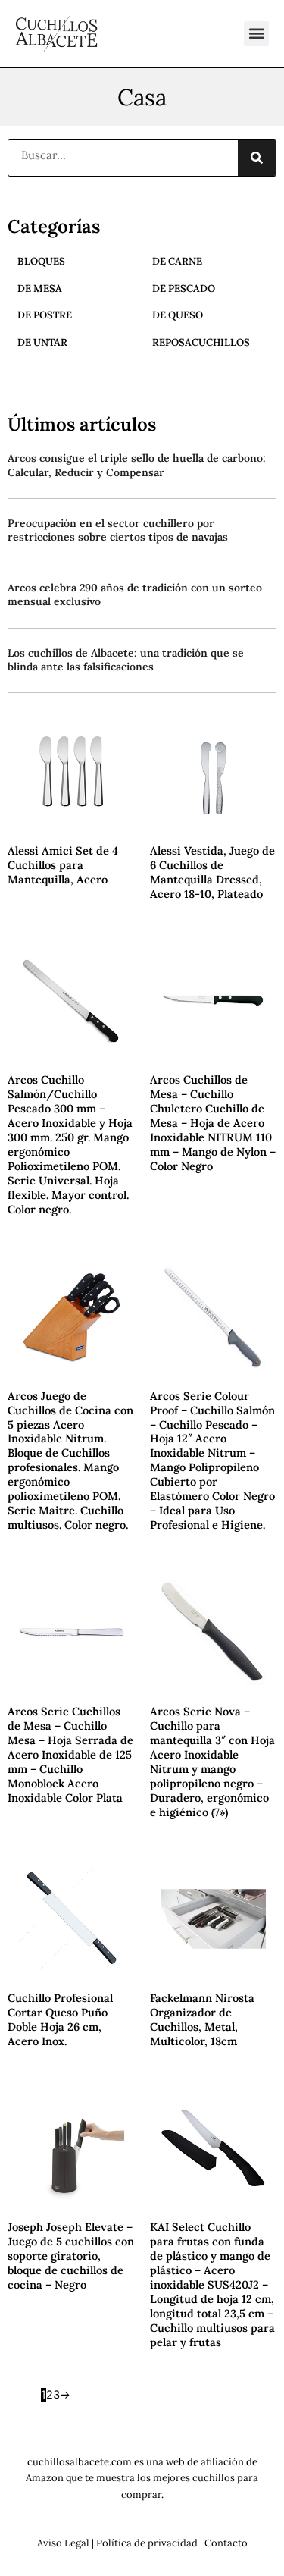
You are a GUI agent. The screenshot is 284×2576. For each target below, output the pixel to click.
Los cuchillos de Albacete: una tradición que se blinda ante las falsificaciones (126, 660)
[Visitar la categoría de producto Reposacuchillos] (191, 361)
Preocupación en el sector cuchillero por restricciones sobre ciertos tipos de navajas (118, 530)
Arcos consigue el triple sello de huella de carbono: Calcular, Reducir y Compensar (137, 465)
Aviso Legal (63, 2543)
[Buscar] (257, 158)
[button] (256, 34)
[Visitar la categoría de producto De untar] (33, 361)
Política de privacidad (147, 2543)
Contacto (226, 2543)
